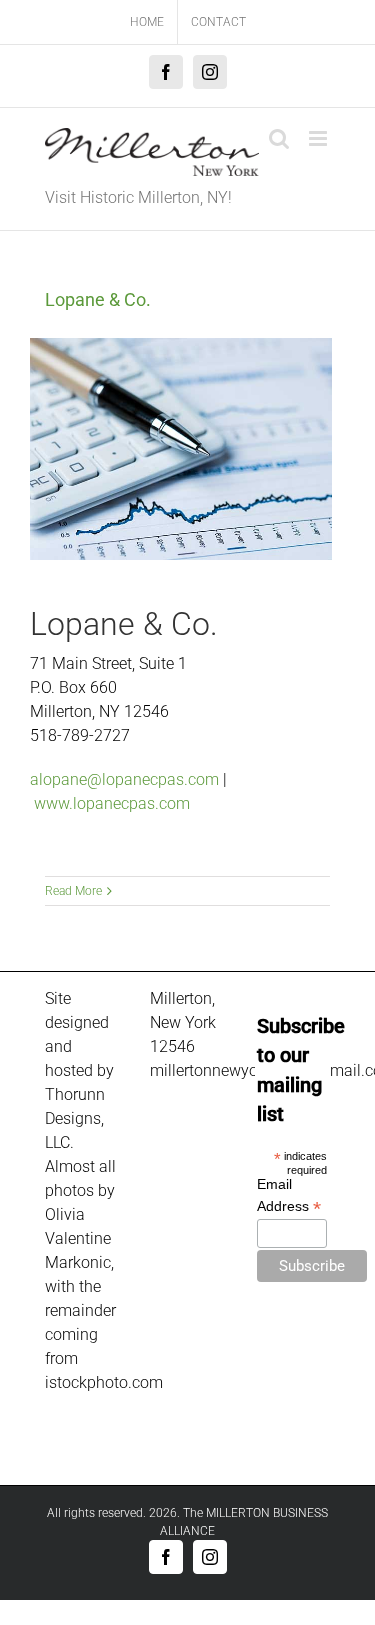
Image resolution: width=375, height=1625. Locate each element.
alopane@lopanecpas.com (124, 779)
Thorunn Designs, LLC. (75, 1118)
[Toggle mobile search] (279, 138)
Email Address (289, 1196)
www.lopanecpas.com (112, 803)
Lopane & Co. (98, 299)
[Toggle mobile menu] (319, 138)
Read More (73, 891)
